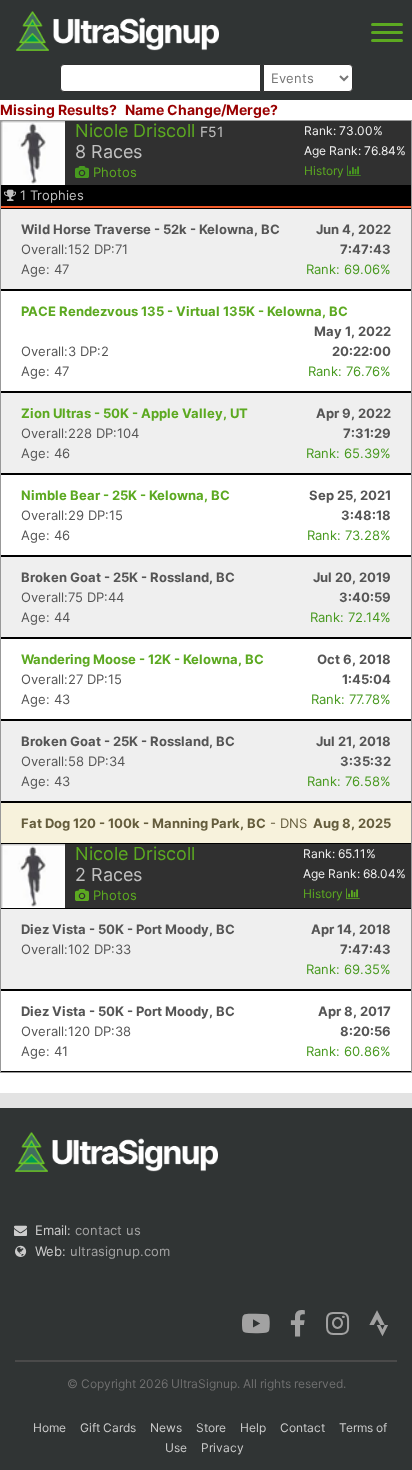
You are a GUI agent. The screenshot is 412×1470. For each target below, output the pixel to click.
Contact (302, 1427)
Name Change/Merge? (201, 109)
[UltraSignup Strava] (379, 1322)
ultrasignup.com (120, 1251)
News (166, 1427)
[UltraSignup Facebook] (298, 1322)
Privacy (222, 1447)
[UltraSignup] (117, 29)
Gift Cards (108, 1427)
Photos (113, 172)
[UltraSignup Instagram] (337, 1322)
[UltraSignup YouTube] (255, 1322)
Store (211, 1427)
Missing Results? (58, 109)
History (325, 170)
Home (49, 1427)
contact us (108, 1230)
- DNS (164, 823)
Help (253, 1427)
